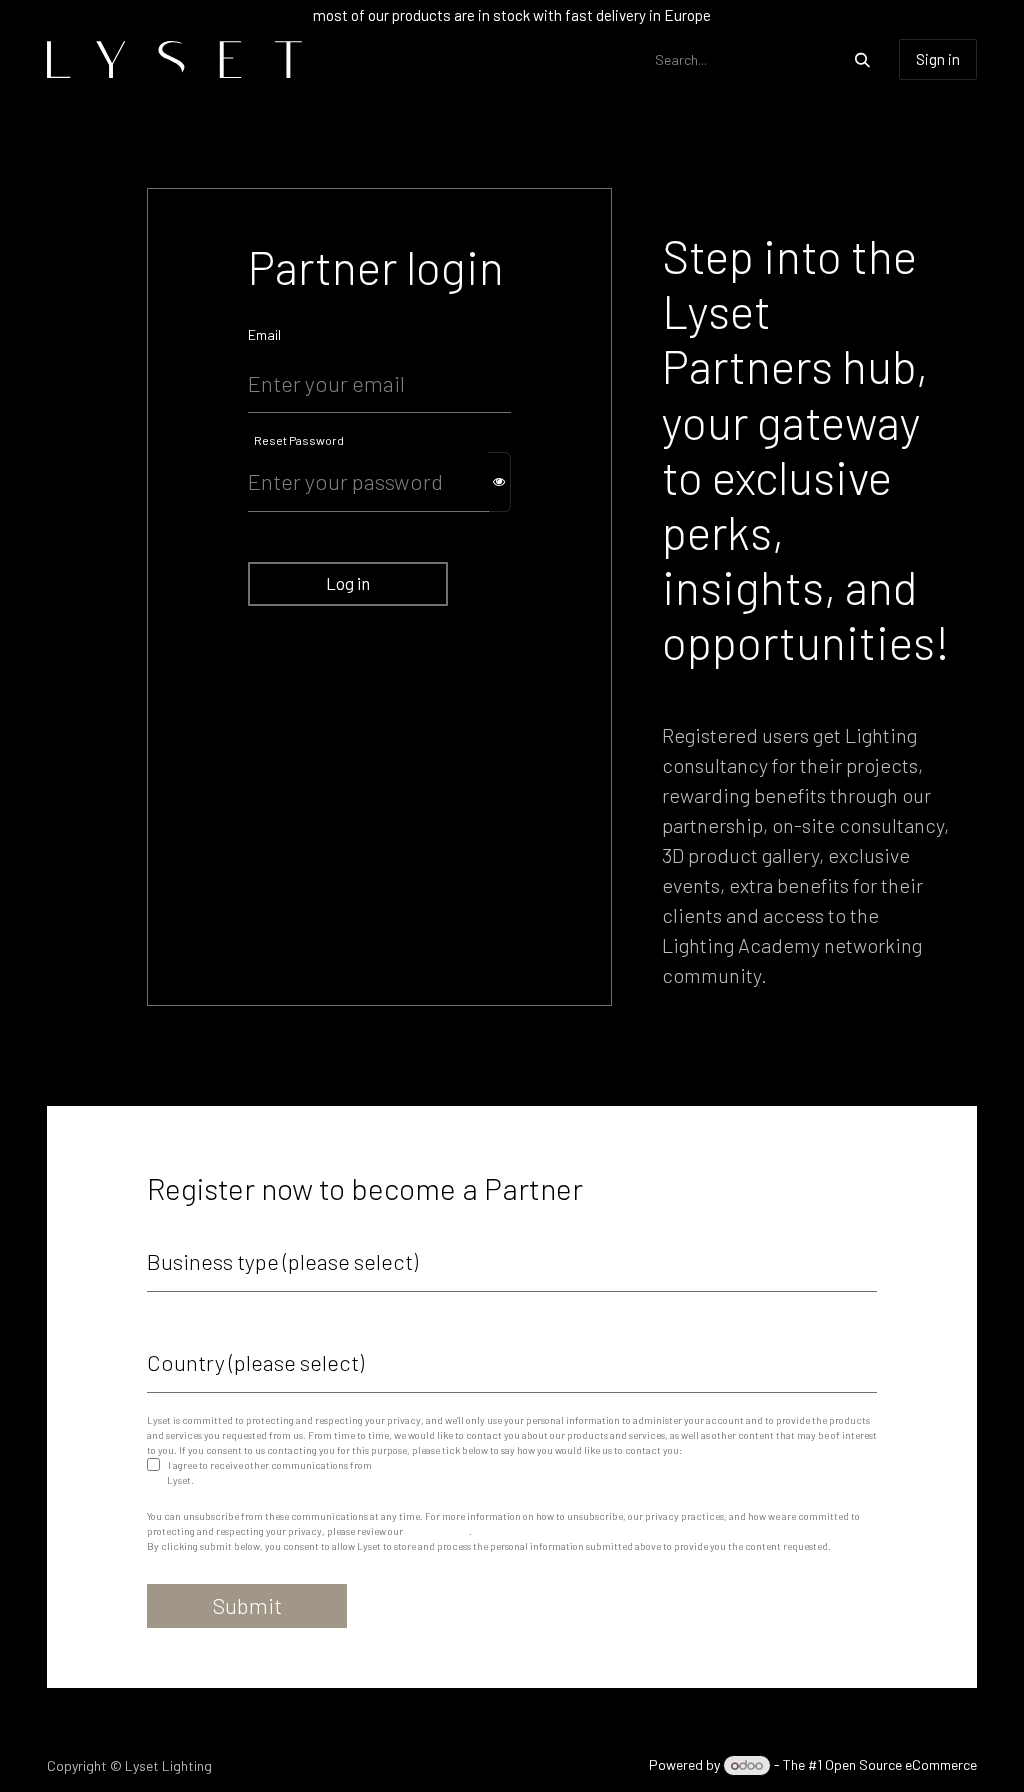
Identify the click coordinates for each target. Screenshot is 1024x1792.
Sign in (938, 59)
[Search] (862, 59)
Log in (348, 583)
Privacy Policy (437, 1531)
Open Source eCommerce (901, 1764)
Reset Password (299, 440)
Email (264, 334)
